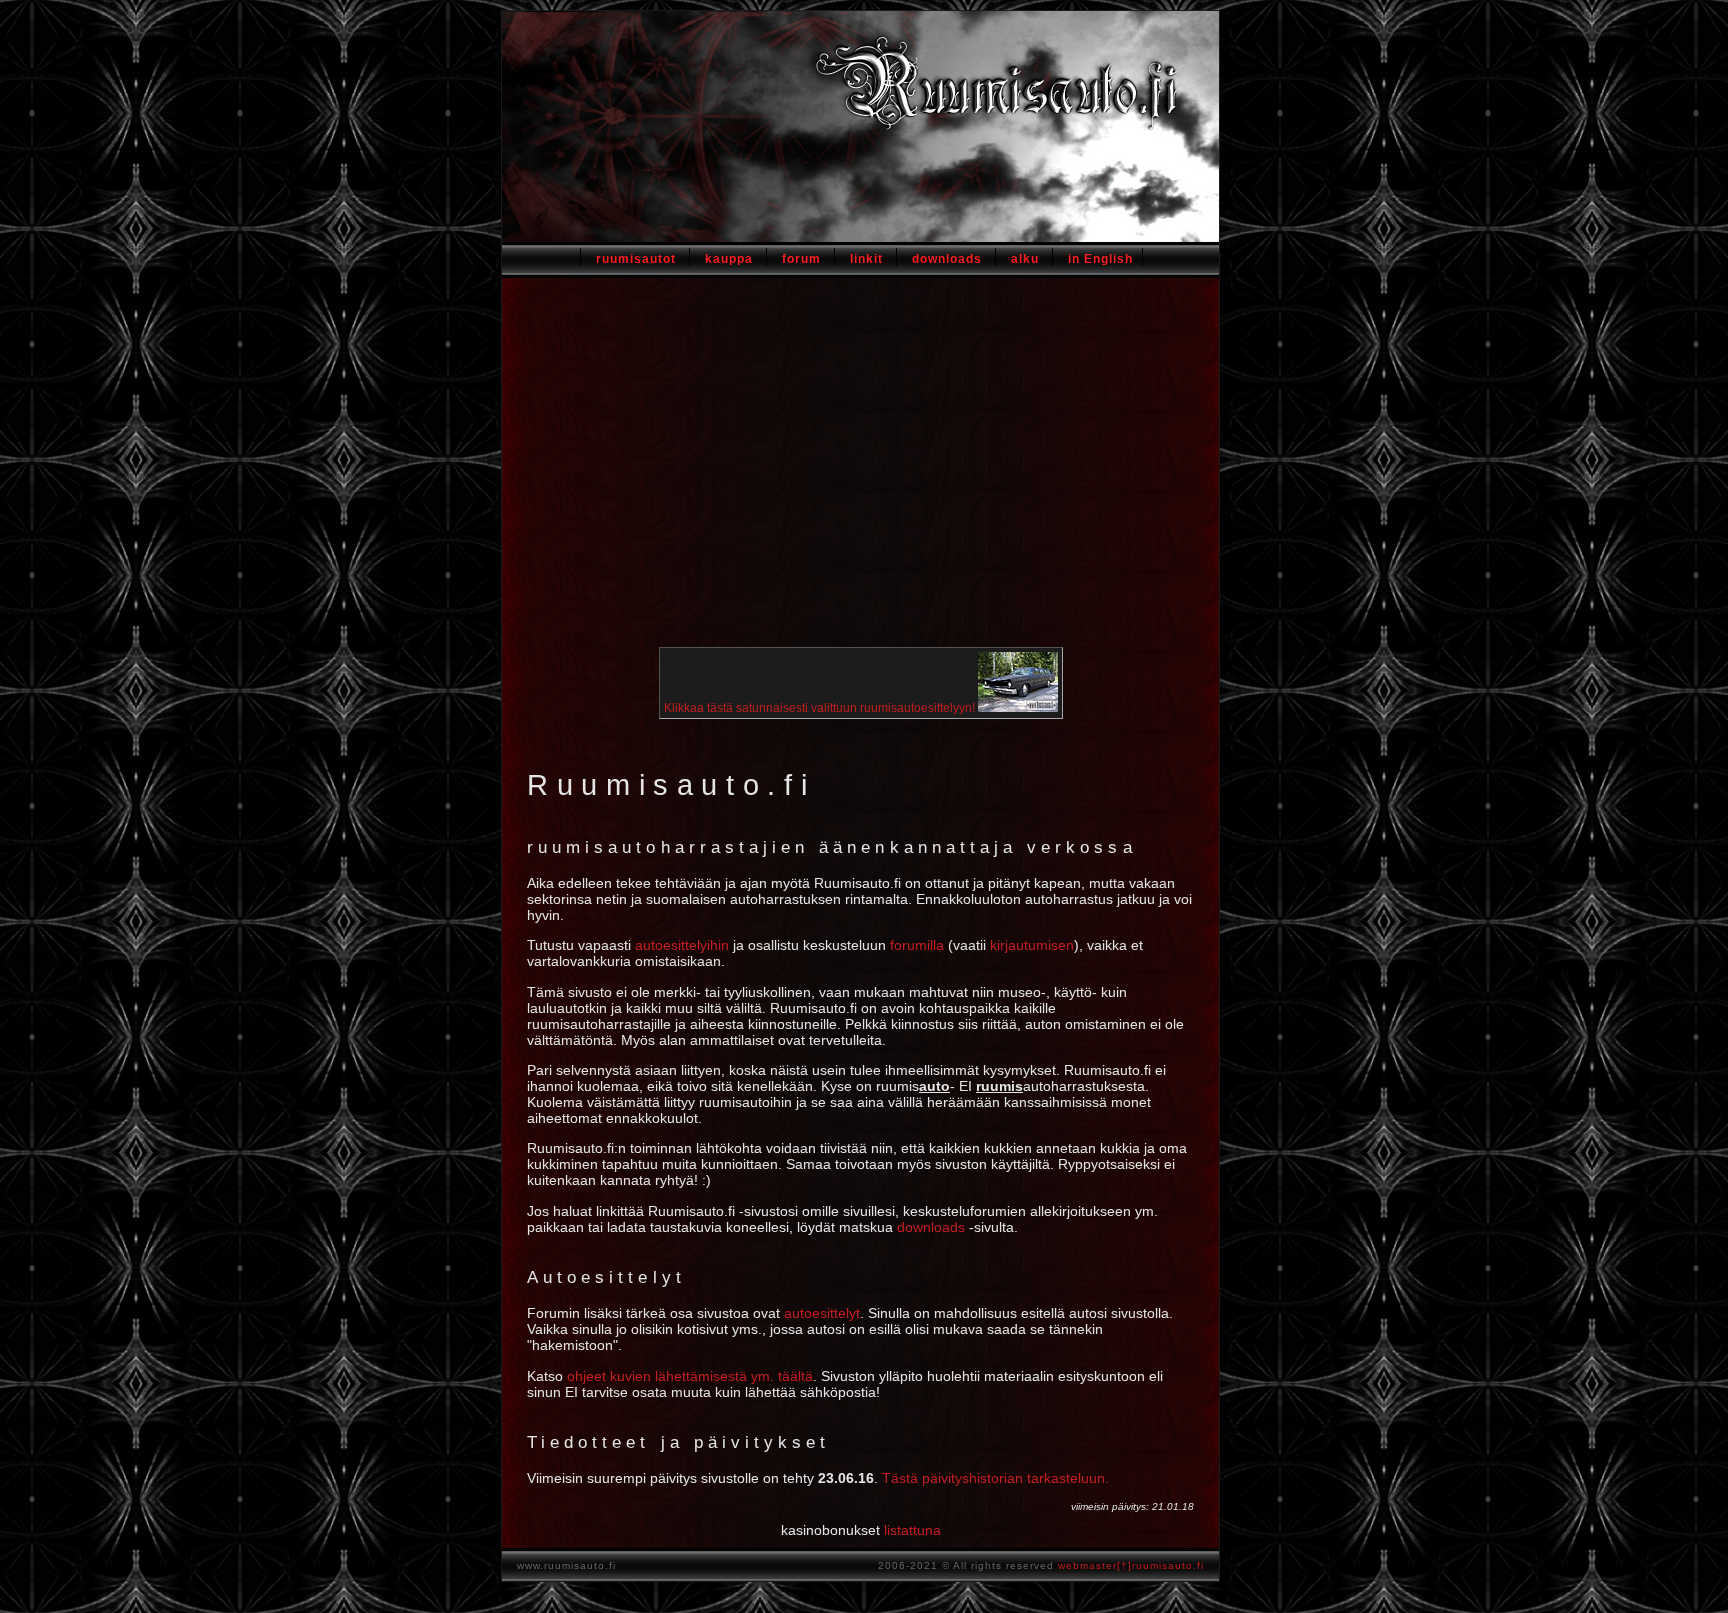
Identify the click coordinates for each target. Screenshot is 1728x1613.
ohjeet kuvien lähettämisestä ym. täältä (690, 1376)
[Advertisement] (860, 474)
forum (801, 259)
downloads (947, 259)
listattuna (912, 1530)
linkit (866, 259)
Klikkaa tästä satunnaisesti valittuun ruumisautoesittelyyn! (821, 708)
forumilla (917, 945)
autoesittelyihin (682, 945)
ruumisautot (636, 259)
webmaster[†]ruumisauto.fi (1131, 1565)
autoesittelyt (822, 1313)
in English (1100, 259)
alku (1025, 259)
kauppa (729, 259)
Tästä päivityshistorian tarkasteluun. (995, 1478)
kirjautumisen (1032, 945)
